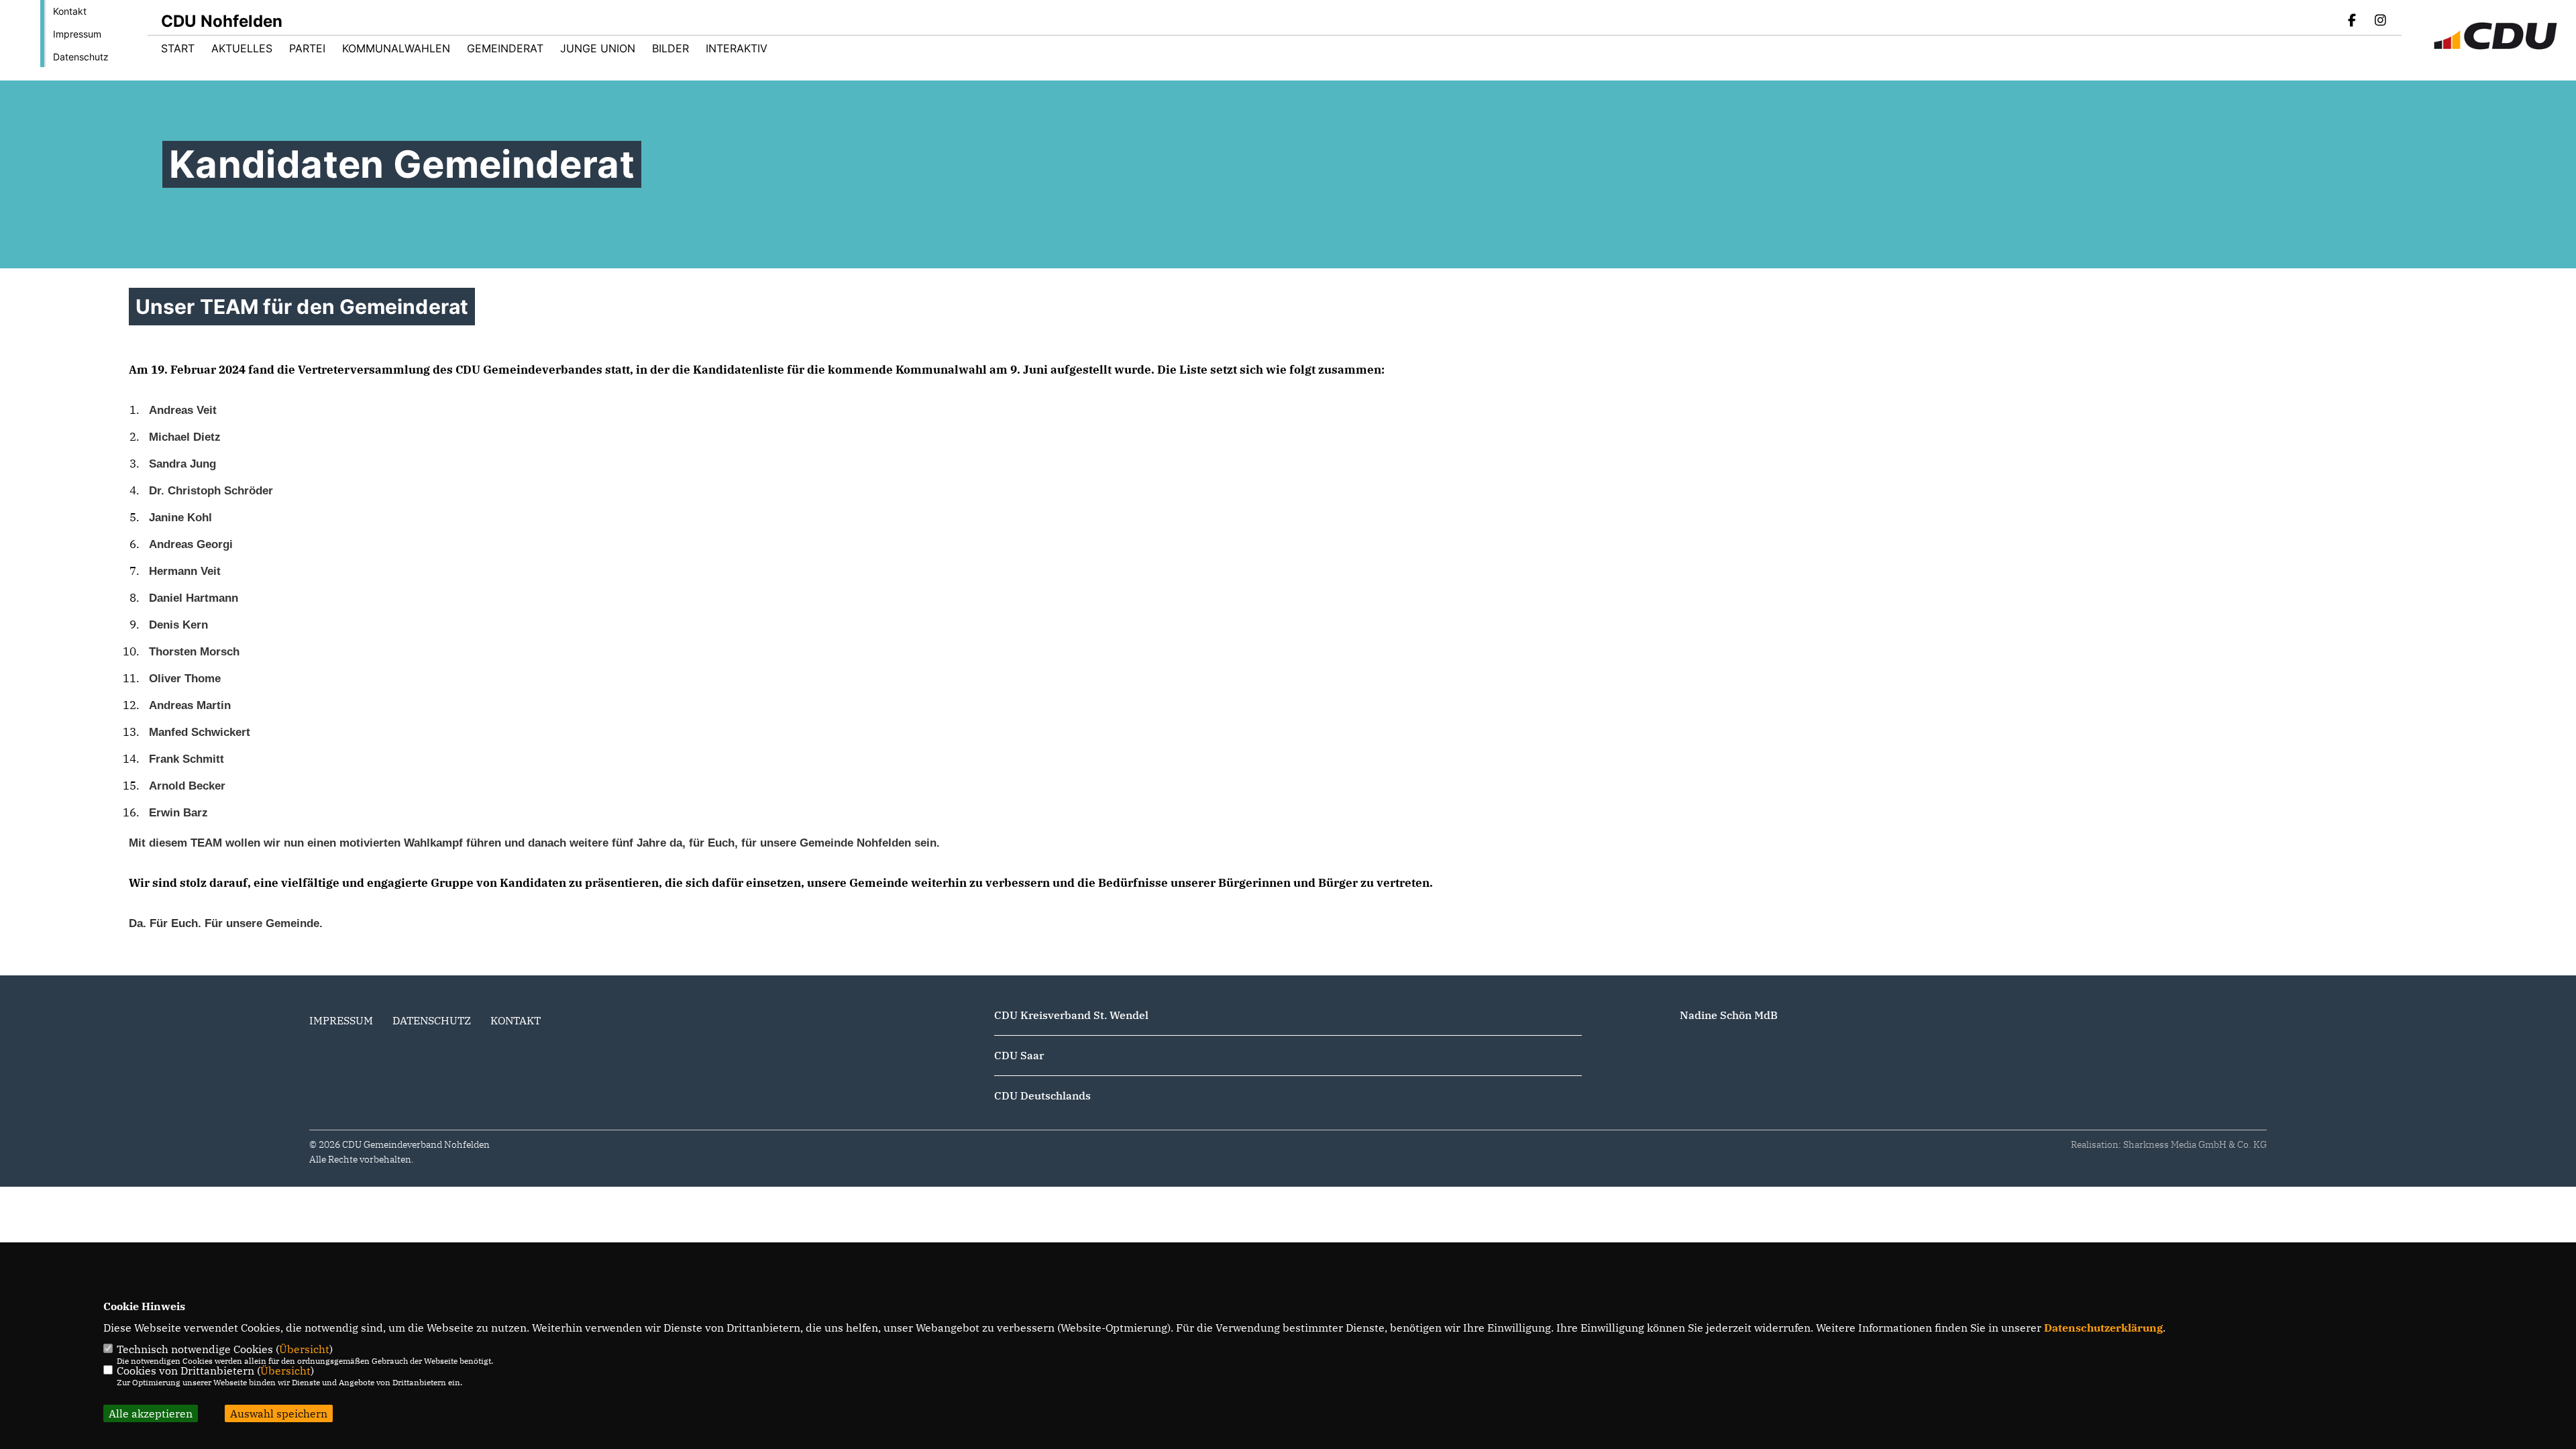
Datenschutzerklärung (2103, 1328)
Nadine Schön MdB (1729, 1015)
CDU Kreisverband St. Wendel (1071, 1015)
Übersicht (304, 1349)
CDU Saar (1019, 1055)
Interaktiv (737, 48)
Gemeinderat (505, 48)
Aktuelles (242, 48)
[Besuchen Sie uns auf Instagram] (2380, 21)
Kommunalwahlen (396, 48)
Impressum (77, 34)
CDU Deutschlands (1042, 1095)
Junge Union (598, 48)
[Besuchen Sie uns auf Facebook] (2353, 21)
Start (178, 48)
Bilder (670, 48)
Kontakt (70, 11)
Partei (307, 48)
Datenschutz (81, 57)
